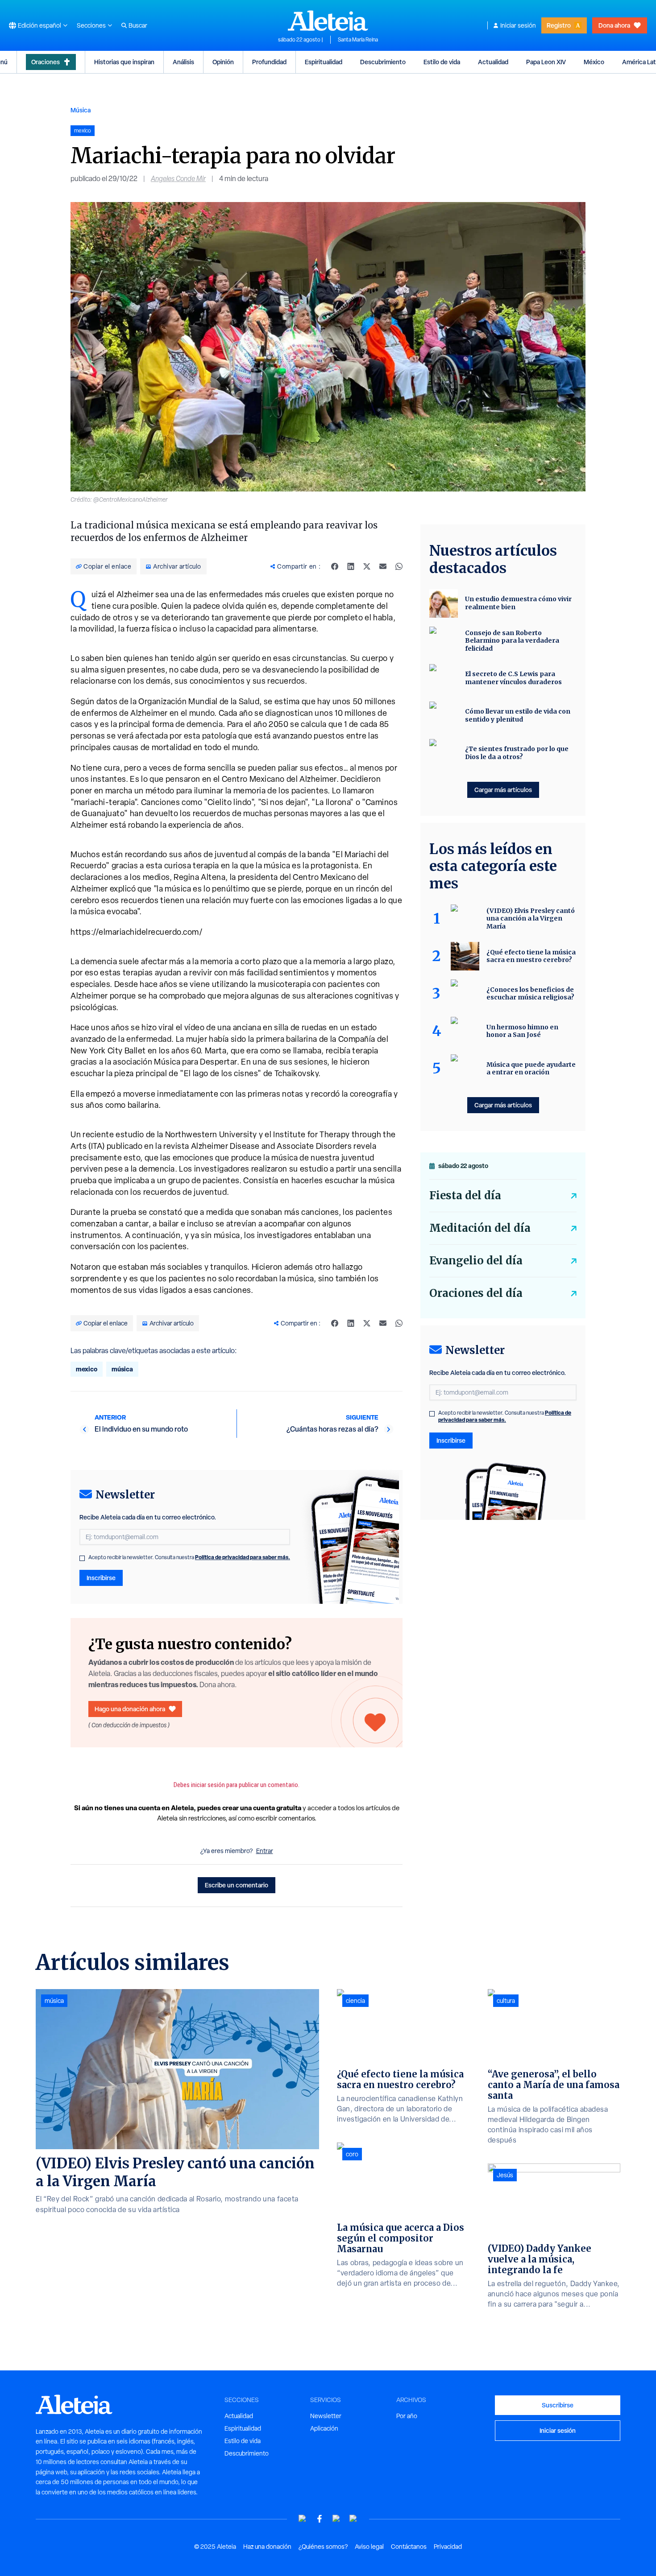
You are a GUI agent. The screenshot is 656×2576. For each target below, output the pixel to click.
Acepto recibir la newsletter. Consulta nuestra (189, 1557)
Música (81, 110)
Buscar (138, 25)
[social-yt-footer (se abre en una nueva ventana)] (303, 2519)
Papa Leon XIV (546, 62)
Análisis (183, 62)
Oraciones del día (476, 1293)
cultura (506, 2001)
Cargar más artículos (503, 790)
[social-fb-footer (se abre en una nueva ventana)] (320, 2519)
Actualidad (493, 62)
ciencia (355, 2001)
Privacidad (448, 2547)
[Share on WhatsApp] (399, 566)
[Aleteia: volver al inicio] (328, 21)
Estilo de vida (442, 62)
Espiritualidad (324, 62)
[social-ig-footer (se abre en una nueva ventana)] (353, 2519)
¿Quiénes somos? (323, 2547)
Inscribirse (101, 1578)
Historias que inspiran (124, 62)
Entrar (265, 1851)
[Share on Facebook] (335, 566)
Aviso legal (369, 2547)
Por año (407, 2416)
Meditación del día (480, 1228)
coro (352, 2154)
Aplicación (324, 2428)
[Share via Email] (383, 566)
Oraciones (46, 62)
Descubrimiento (383, 62)
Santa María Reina (358, 40)
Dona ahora (614, 25)
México (594, 62)
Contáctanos (409, 2547)
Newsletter (326, 2416)
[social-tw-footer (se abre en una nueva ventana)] (336, 2519)
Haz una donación (267, 2547)
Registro (559, 25)
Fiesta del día (465, 1195)
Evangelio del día (476, 1261)
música (122, 1369)
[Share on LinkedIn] (351, 566)
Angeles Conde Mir (178, 179)
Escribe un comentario (237, 1885)
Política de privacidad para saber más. (243, 1557)
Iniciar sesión (518, 25)
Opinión (223, 62)
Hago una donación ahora (130, 1709)
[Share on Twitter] (367, 566)
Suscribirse (558, 2405)
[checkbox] (82, 1558)
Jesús (505, 2175)
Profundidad (269, 62)
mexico (87, 1369)
